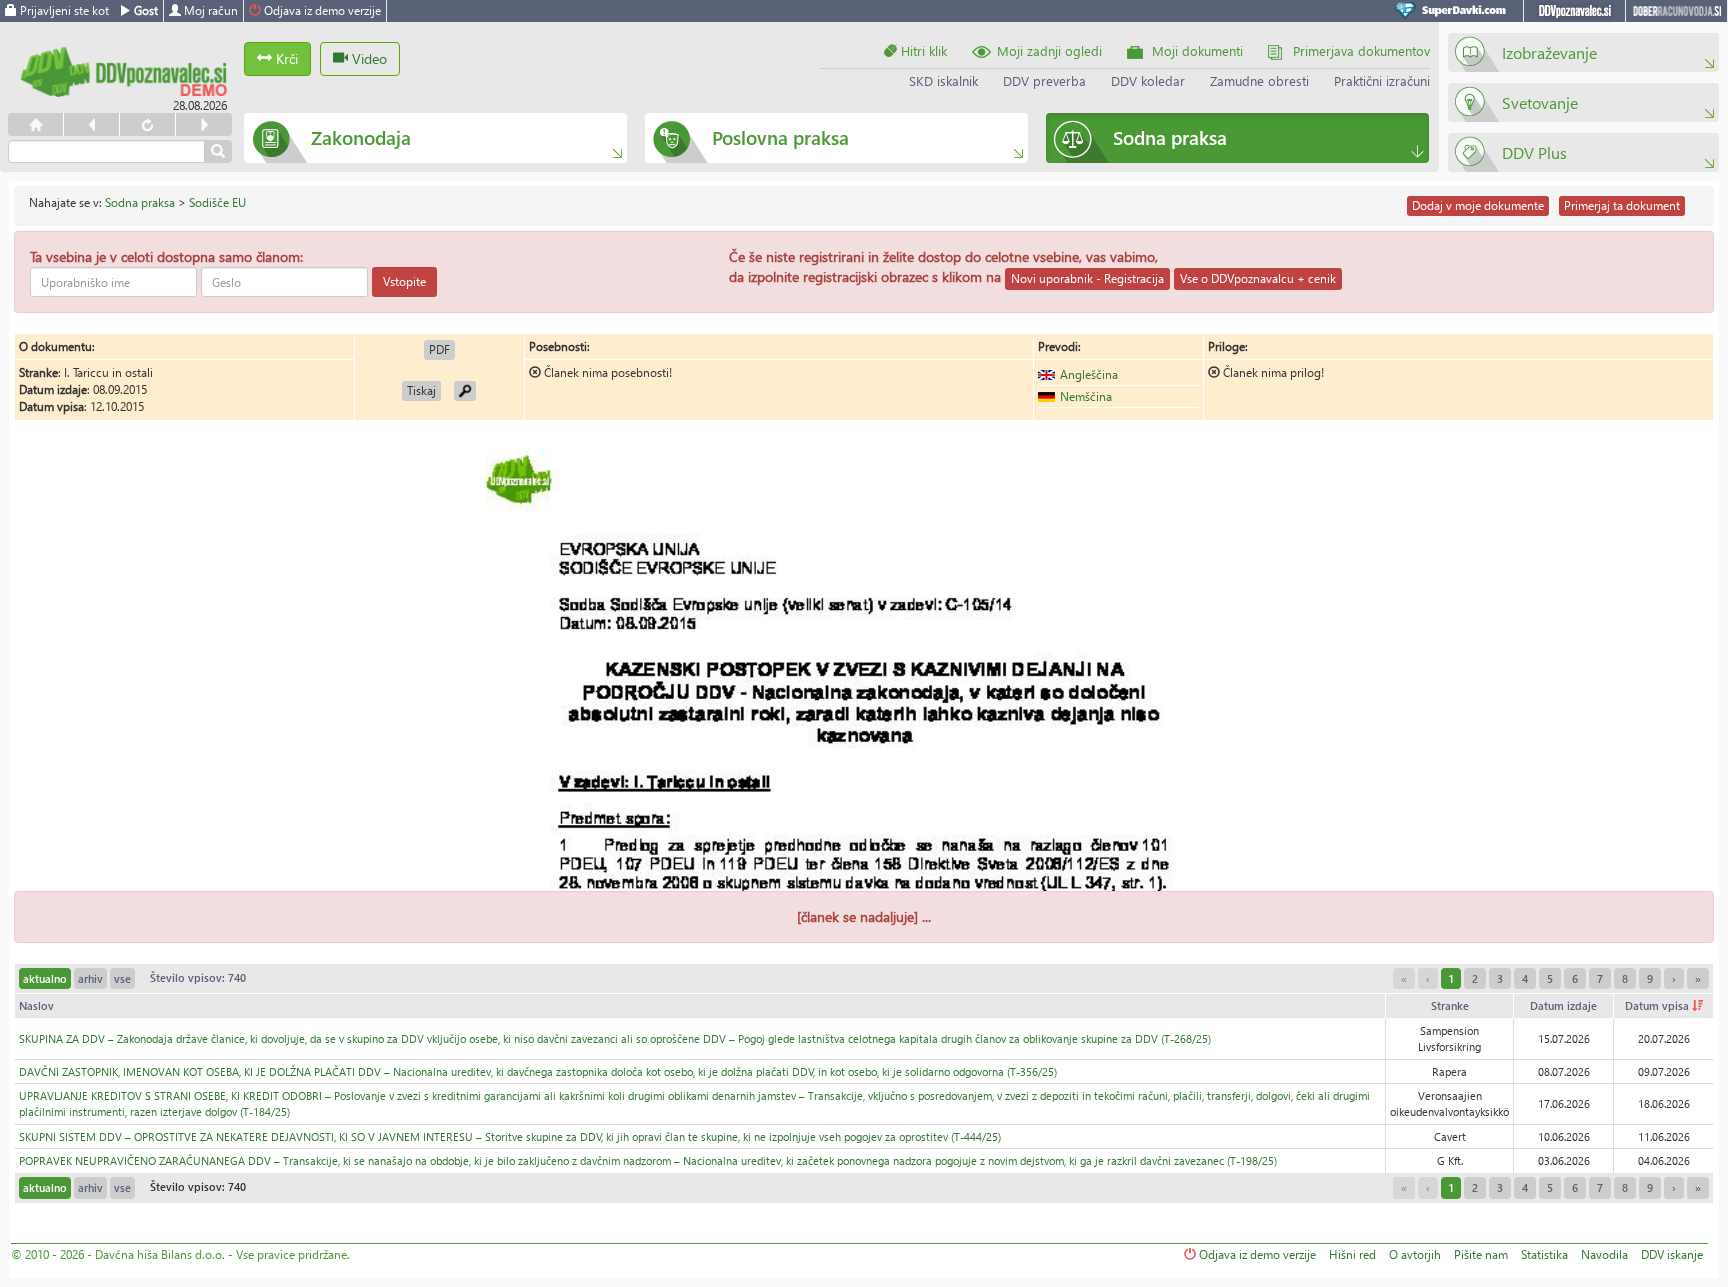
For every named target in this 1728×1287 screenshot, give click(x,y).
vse (122, 978)
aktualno (45, 978)
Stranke (1450, 1005)
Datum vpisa (1658, 1005)
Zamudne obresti (1259, 80)
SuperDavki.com (1454, 11)
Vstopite (404, 281)
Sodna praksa (140, 202)
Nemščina (1086, 396)
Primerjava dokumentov (1361, 50)
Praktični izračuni (1382, 80)
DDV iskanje (1672, 1254)
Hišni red (1352, 1254)
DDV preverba (1044, 80)
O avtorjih (1415, 1254)
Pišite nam (1481, 1254)
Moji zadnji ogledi (1049, 50)
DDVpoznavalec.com (1574, 11)
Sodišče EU (217, 202)
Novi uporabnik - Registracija (1087, 278)
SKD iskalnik (943, 80)
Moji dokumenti (1197, 50)
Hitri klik (922, 50)
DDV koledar (1148, 80)
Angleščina (1089, 374)
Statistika (1544, 1254)
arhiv (90, 978)
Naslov (36, 1005)
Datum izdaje (1563, 1005)
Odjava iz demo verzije (321, 10)
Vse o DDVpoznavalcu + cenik (1258, 278)
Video (367, 58)
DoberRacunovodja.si (1676, 11)
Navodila (1604, 1254)
